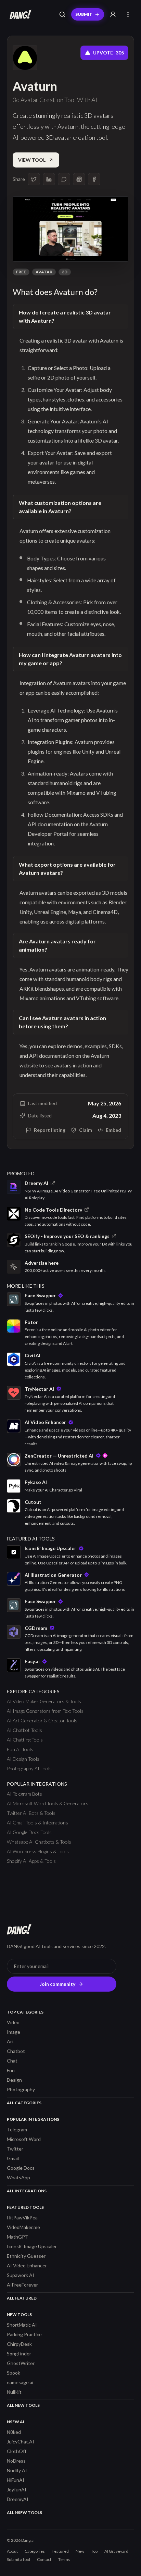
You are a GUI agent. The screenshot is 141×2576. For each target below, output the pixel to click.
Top (94, 2551)
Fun (11, 2070)
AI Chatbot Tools (24, 1730)
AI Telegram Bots (24, 1794)
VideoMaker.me (23, 2227)
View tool (32, 160)
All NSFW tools (24, 2512)
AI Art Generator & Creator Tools (42, 1720)
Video (13, 2022)
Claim (86, 1130)
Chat (12, 2061)
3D (65, 272)
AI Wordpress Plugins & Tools (38, 1851)
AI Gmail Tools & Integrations (37, 1823)
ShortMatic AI (22, 2325)
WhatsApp (18, 2177)
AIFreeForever (22, 2285)
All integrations (27, 2191)
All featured (22, 2298)
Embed (113, 1130)
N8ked (14, 2432)
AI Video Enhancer (27, 2265)
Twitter (15, 2149)
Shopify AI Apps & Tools (31, 1861)
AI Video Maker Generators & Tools (44, 1701)
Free (21, 272)
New (80, 2551)
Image (14, 2032)
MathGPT (18, 2237)
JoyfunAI (17, 2490)
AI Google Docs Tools (29, 1832)
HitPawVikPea (22, 2218)
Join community (57, 1984)
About (12, 2551)
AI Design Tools (23, 1759)
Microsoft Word (24, 2139)
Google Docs (21, 2168)
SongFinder (19, 2354)
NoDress (16, 2461)
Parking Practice (24, 2334)
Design (14, 2080)
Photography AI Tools (29, 1768)
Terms (64, 2559)
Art (10, 2041)
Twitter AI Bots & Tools (31, 1813)
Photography (21, 2089)
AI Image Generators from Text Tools (45, 1711)
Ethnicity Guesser (26, 2256)
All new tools (23, 2405)
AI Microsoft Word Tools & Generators (48, 1803)
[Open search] (62, 14)
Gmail (13, 2158)
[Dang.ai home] (19, 14)
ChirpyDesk (19, 2344)
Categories (35, 2551)
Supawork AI (21, 2275)
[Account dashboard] (113, 14)
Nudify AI (17, 2470)
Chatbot (16, 2051)
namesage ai (20, 2382)
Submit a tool (18, 2559)
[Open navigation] (128, 14)
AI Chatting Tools (25, 1740)
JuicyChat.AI (21, 2442)
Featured (60, 2551)
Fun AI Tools (20, 1749)
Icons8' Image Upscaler (32, 2246)
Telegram (17, 2129)
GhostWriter (21, 2363)
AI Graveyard (116, 2551)
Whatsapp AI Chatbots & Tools (39, 1842)
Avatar (44, 272)
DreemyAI (18, 2499)
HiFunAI (16, 2480)
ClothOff (17, 2451)
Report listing (50, 1130)
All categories (24, 2103)
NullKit (14, 2392)
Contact (44, 2559)
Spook (14, 2373)
